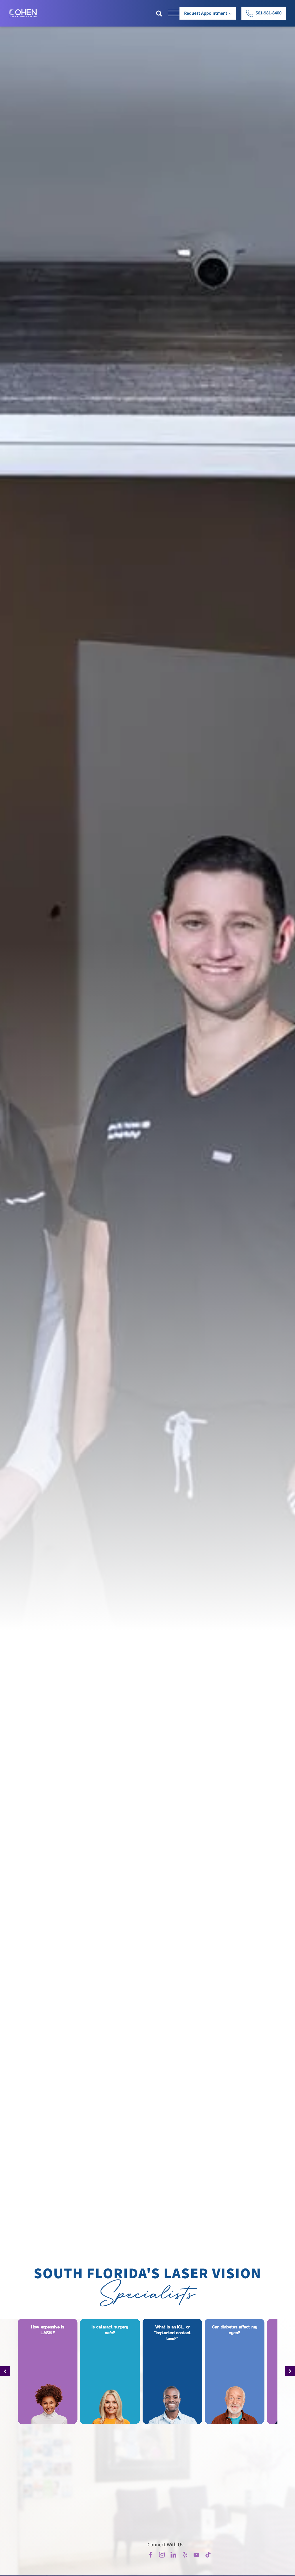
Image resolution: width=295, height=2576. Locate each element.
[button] (264, 13)
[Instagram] (162, 2555)
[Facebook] (150, 2555)
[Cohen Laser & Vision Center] (23, 13)
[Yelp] (185, 2555)
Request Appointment (206, 13)
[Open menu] (174, 13)
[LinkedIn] (173, 2555)
